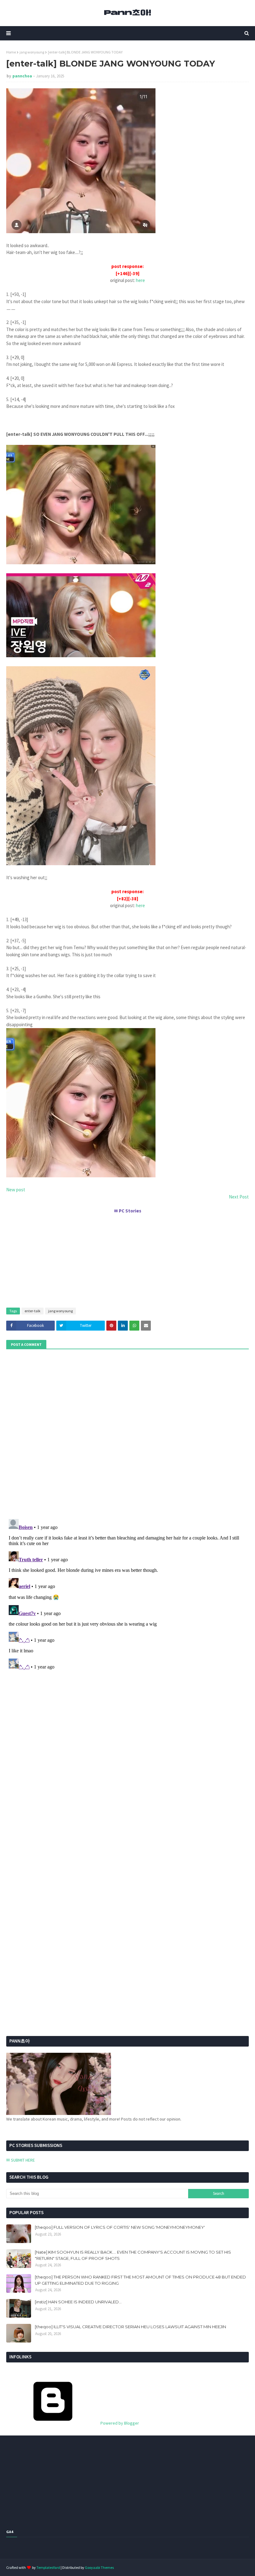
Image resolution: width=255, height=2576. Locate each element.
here (140, 280)
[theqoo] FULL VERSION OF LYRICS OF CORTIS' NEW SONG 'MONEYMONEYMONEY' (120, 2227)
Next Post (239, 1197)
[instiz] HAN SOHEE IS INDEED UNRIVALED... (78, 2302)
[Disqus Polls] (127, 1433)
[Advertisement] (127, 1258)
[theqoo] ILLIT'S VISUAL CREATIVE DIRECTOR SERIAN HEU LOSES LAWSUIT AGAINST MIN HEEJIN (130, 2327)
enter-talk (32, 1311)
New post (16, 1190)
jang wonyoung (32, 52)
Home (11, 52)
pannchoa (22, 76)
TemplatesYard (48, 2567)
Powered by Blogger (119, 2423)
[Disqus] (127, 1594)
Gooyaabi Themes (99, 2567)
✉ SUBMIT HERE (21, 2160)
